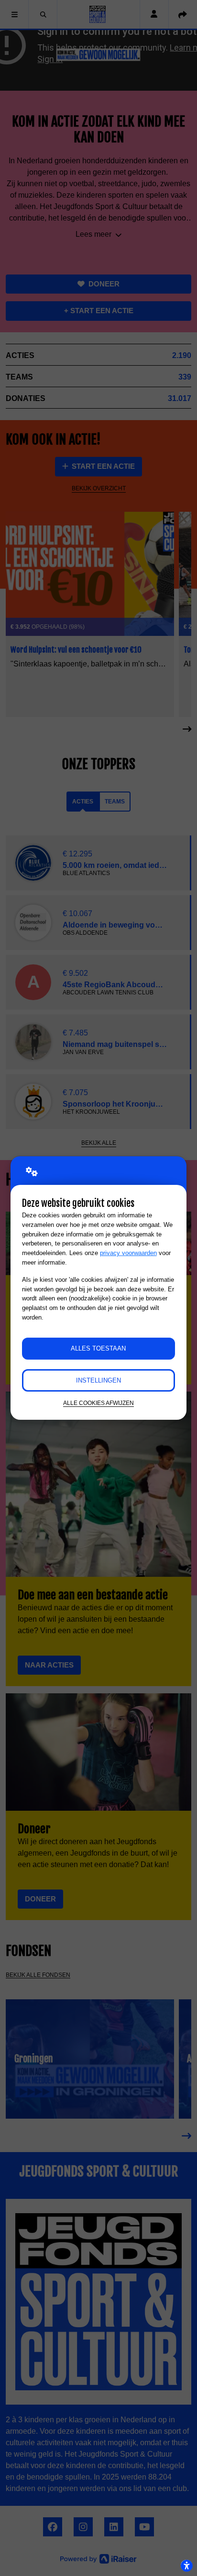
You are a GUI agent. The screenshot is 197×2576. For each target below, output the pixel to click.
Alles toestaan (98, 1348)
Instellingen (98, 1380)
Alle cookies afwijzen (98, 1403)
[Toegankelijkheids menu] (186, 2565)
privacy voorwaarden (128, 1253)
